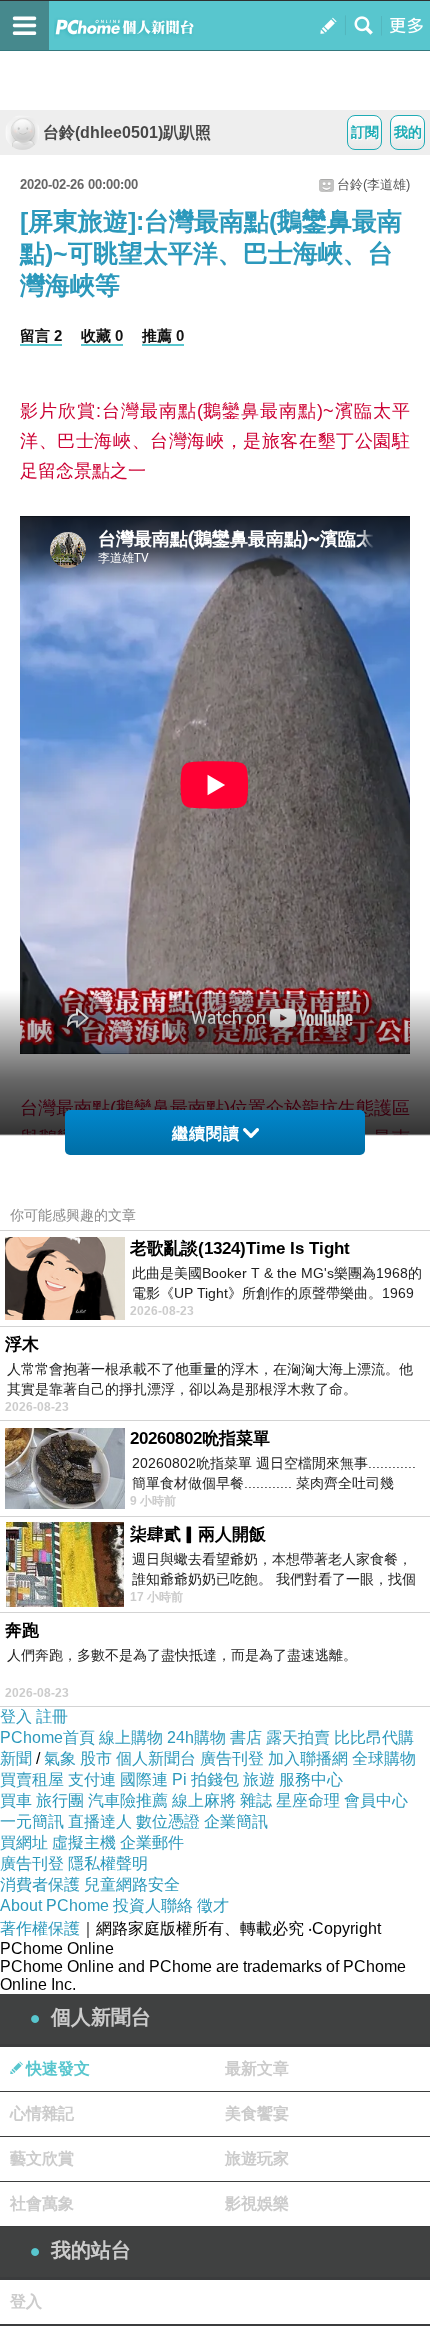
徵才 (213, 1905)
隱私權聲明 (108, 1863)
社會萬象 (42, 2203)
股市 (96, 1758)
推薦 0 (163, 335)
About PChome (54, 1905)
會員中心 (376, 1800)
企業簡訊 (236, 1821)
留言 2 (41, 335)
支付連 (92, 1779)
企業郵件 (152, 1842)
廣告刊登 (232, 1758)
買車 (16, 1800)
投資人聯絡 (153, 1905)
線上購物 (131, 1737)
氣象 (60, 1758)
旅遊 (259, 1779)
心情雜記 (42, 2113)
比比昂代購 (374, 1737)
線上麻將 (204, 1800)
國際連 (144, 1779)
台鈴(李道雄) (373, 184)
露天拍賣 (298, 1737)
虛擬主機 (84, 1842)
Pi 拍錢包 (205, 1779)
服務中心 (311, 1779)
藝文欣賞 (42, 2158)
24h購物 (196, 1737)
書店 (246, 1737)
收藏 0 (102, 335)
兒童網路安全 (132, 1884)
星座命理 (308, 1800)
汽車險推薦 (128, 1800)
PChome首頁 (47, 1737)
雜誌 (256, 1800)
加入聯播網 (308, 1758)
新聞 (16, 1758)
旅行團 (60, 1800)
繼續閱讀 (206, 1133)
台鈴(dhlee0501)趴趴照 (127, 132)
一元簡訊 (32, 1821)
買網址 (24, 1842)
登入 (16, 1716)
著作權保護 (40, 1928)
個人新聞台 (156, 1758)
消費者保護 (40, 1884)
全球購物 (384, 1758)
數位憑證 (168, 1821)
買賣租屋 (32, 1779)
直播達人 (100, 1821)
